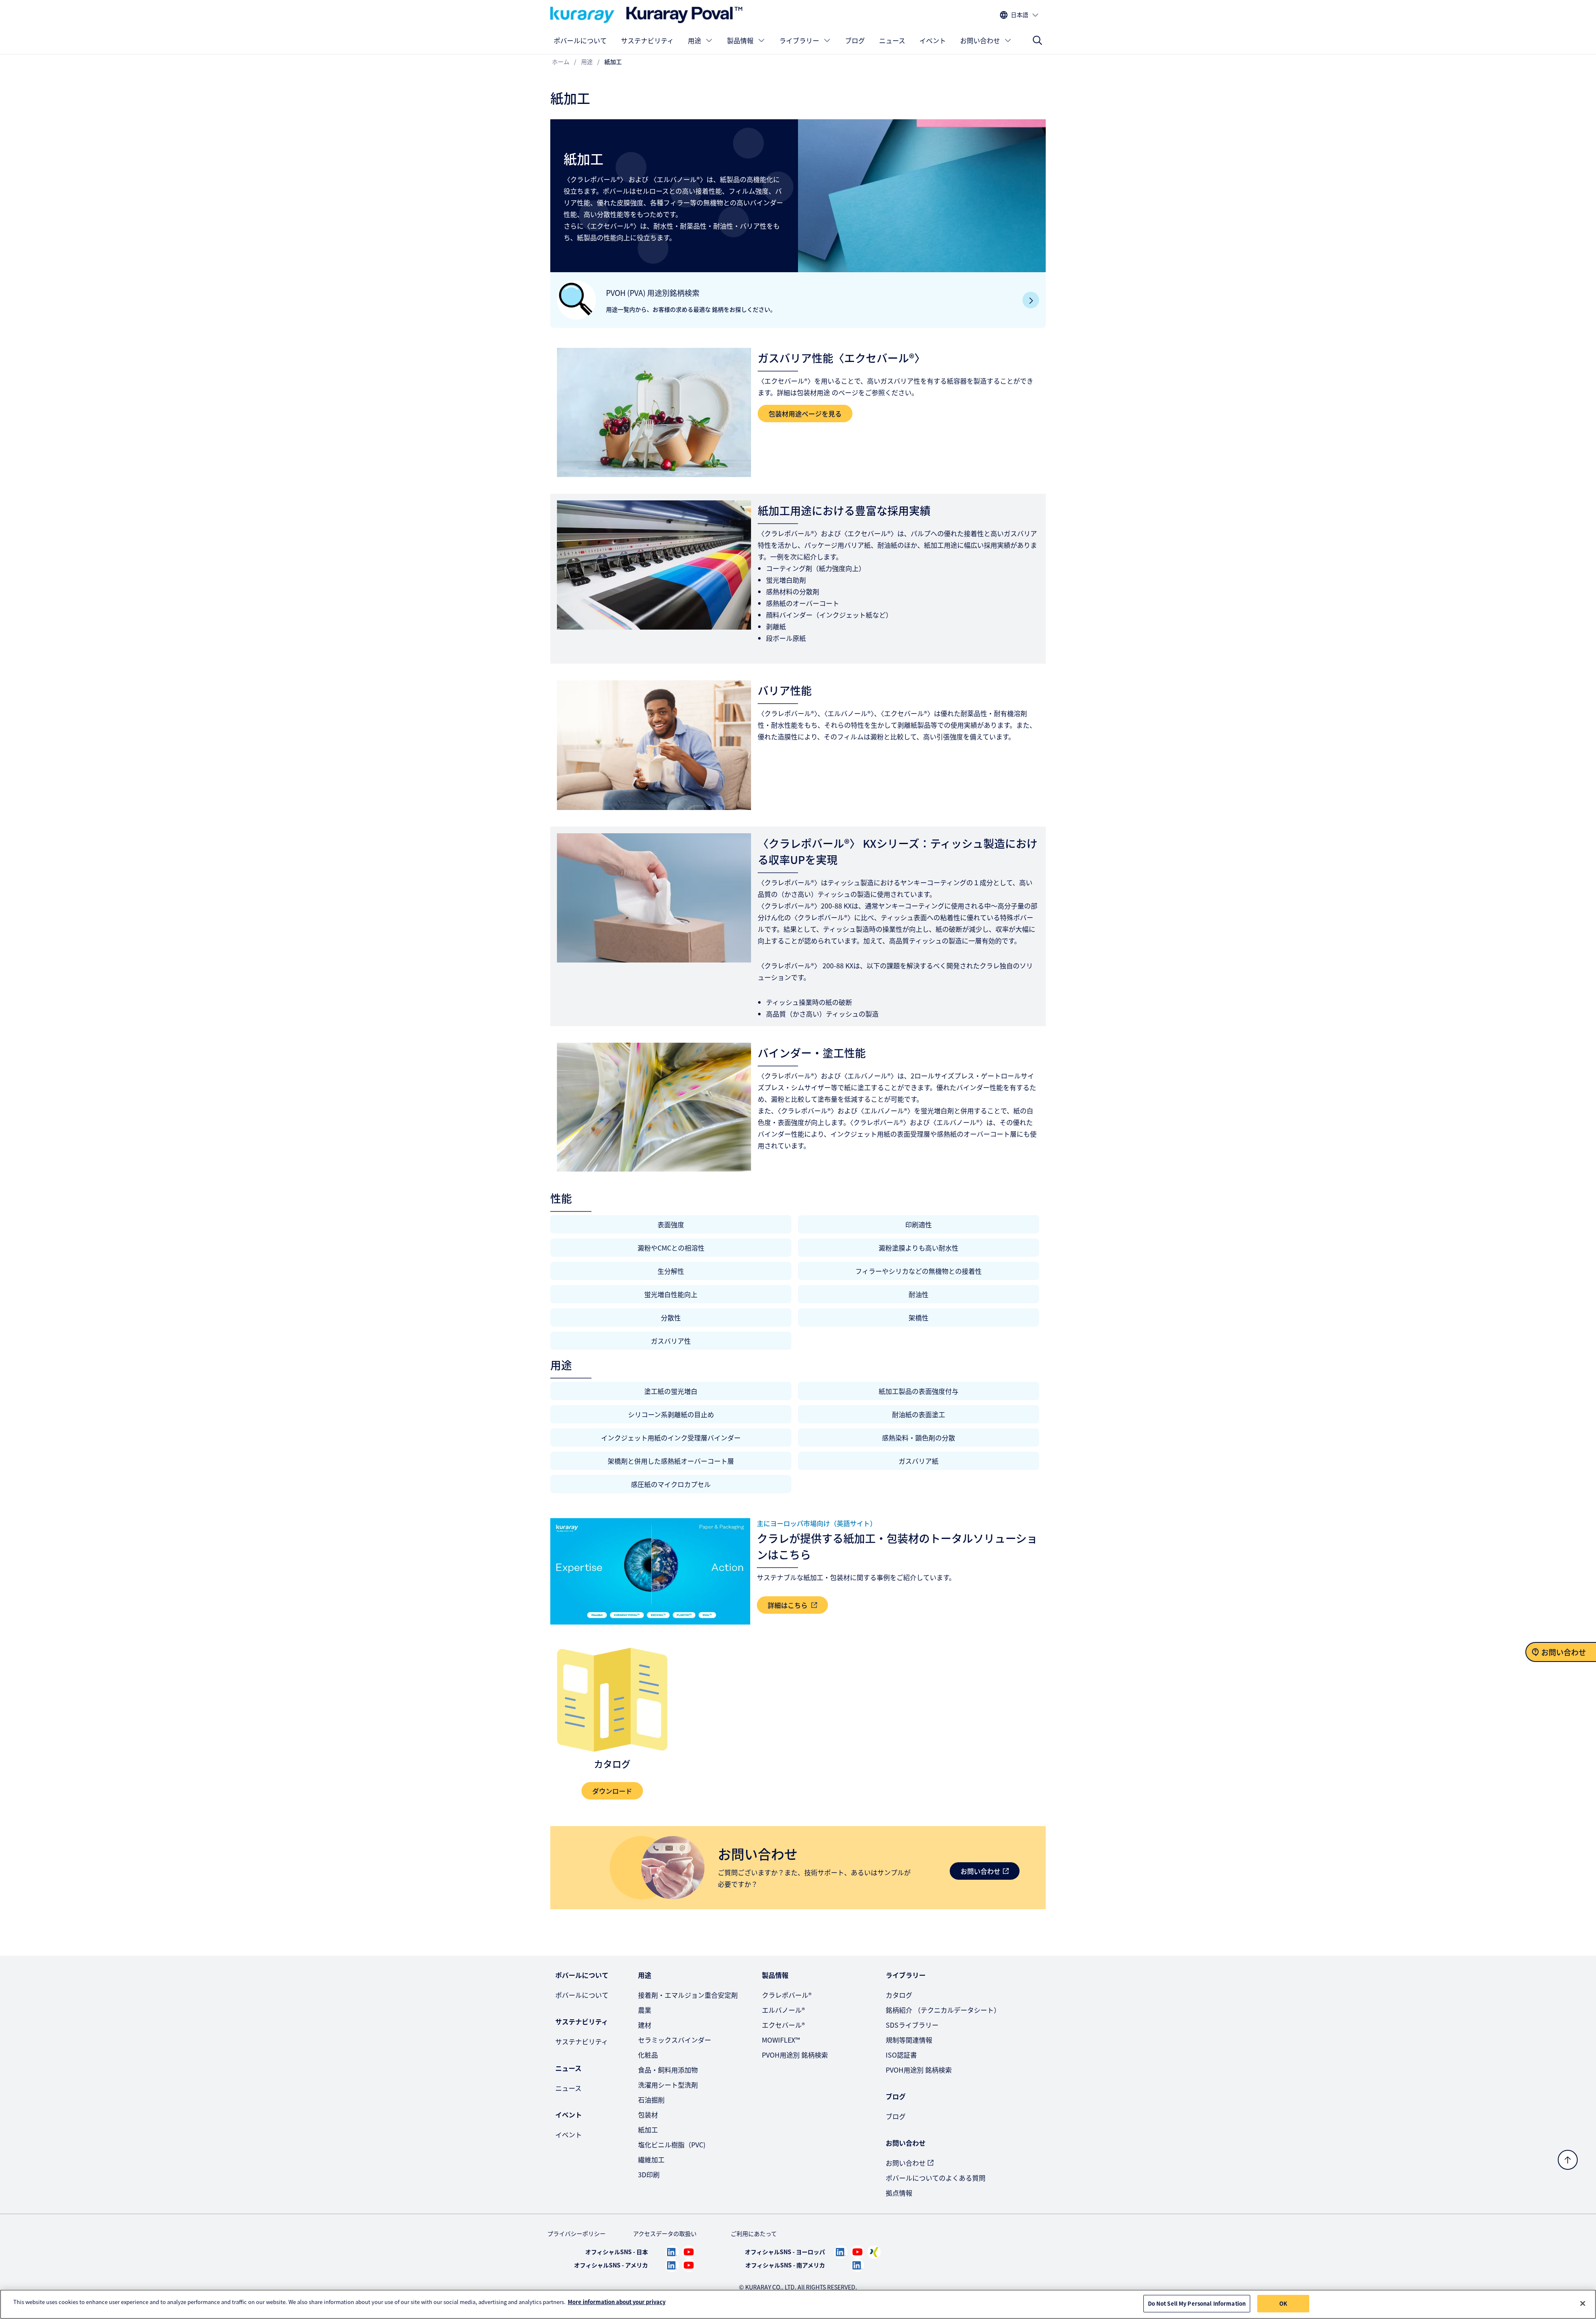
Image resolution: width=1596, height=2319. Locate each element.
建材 (645, 2025)
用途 (695, 40)
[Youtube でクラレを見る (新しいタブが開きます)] (689, 2252)
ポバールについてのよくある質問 (936, 2178)
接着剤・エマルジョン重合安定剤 (688, 1995)
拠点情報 (899, 2193)
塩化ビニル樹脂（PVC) (672, 2144)
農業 (645, 2010)
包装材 (648, 2115)
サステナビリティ (647, 40)
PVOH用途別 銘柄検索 (795, 2055)
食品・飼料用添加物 (668, 2070)
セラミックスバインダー (675, 2040)
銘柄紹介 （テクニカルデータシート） (943, 2010)
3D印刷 (649, 2174)
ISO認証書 (901, 2055)
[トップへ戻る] (1568, 2160)
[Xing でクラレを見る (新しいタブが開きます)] (874, 2252)
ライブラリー (799, 40)
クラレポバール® (787, 1995)
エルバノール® (783, 2010)
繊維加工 (651, 2159)
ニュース (892, 40)
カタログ (899, 1995)
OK (1283, 2303)
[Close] (1583, 2303)
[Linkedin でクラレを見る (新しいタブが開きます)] (672, 2252)
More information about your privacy (617, 2302)
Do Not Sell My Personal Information (1197, 2303)
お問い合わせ (980, 40)
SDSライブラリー (912, 2025)
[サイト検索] (1037, 40)
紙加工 (648, 2129)
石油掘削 (651, 2100)
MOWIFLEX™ (781, 2040)
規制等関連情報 (909, 2040)
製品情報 (740, 40)
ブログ (855, 40)
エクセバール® (783, 2025)
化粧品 (648, 2055)
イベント (933, 40)
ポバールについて (580, 40)
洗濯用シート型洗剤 (668, 2085)
